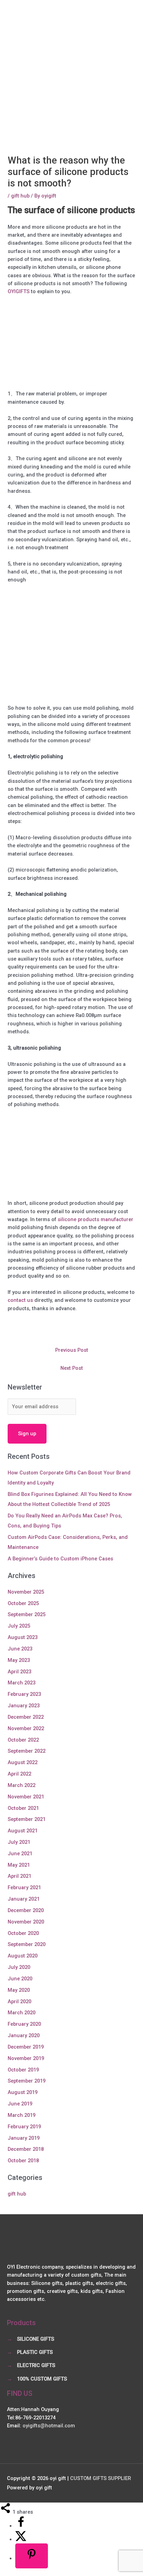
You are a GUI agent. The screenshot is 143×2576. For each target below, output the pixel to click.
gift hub (20, 196)
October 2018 (23, 2161)
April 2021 (19, 1876)
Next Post (72, 1368)
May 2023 (19, 1660)
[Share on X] (21, 2539)
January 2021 (24, 1899)
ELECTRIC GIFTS (36, 2365)
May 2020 (19, 1990)
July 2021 (19, 1842)
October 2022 (23, 1740)
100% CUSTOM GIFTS (42, 2379)
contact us (20, 1300)
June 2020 (20, 1979)
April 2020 (19, 2001)
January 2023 (24, 1706)
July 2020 (19, 1967)
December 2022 (26, 1717)
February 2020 (24, 2024)
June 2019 (20, 2104)
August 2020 (23, 1956)
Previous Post (72, 1350)
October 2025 (23, 1603)
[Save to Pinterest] (32, 2556)
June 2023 (20, 1649)
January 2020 (24, 2035)
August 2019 (23, 2092)
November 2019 (26, 2058)
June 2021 (20, 1854)
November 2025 (26, 1592)
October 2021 (23, 1808)
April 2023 (19, 1672)
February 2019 (24, 2127)
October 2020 (23, 1933)
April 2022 (19, 1774)
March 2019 (22, 2115)
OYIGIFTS (19, 291)
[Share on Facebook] (21, 2526)
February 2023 (24, 1694)
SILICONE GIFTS (36, 2339)
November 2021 (26, 1797)
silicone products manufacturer (95, 1219)
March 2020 (22, 2013)
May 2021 (19, 1865)
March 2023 (22, 1683)
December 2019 (26, 2047)
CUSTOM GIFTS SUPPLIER (100, 2478)
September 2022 (27, 1751)
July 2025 (19, 1626)
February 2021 (24, 1887)
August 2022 (23, 1762)
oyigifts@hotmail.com (49, 2426)
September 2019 (27, 2081)
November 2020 (26, 1922)
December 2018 (26, 2149)
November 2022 (26, 1728)
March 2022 (22, 1785)
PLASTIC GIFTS (35, 2352)
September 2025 (27, 1614)
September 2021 (27, 1819)
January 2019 (24, 2138)
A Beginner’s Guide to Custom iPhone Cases (60, 1559)
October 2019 (23, 2070)
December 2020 (26, 1910)
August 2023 (23, 1637)
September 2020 (27, 1944)
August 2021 (23, 1831)
